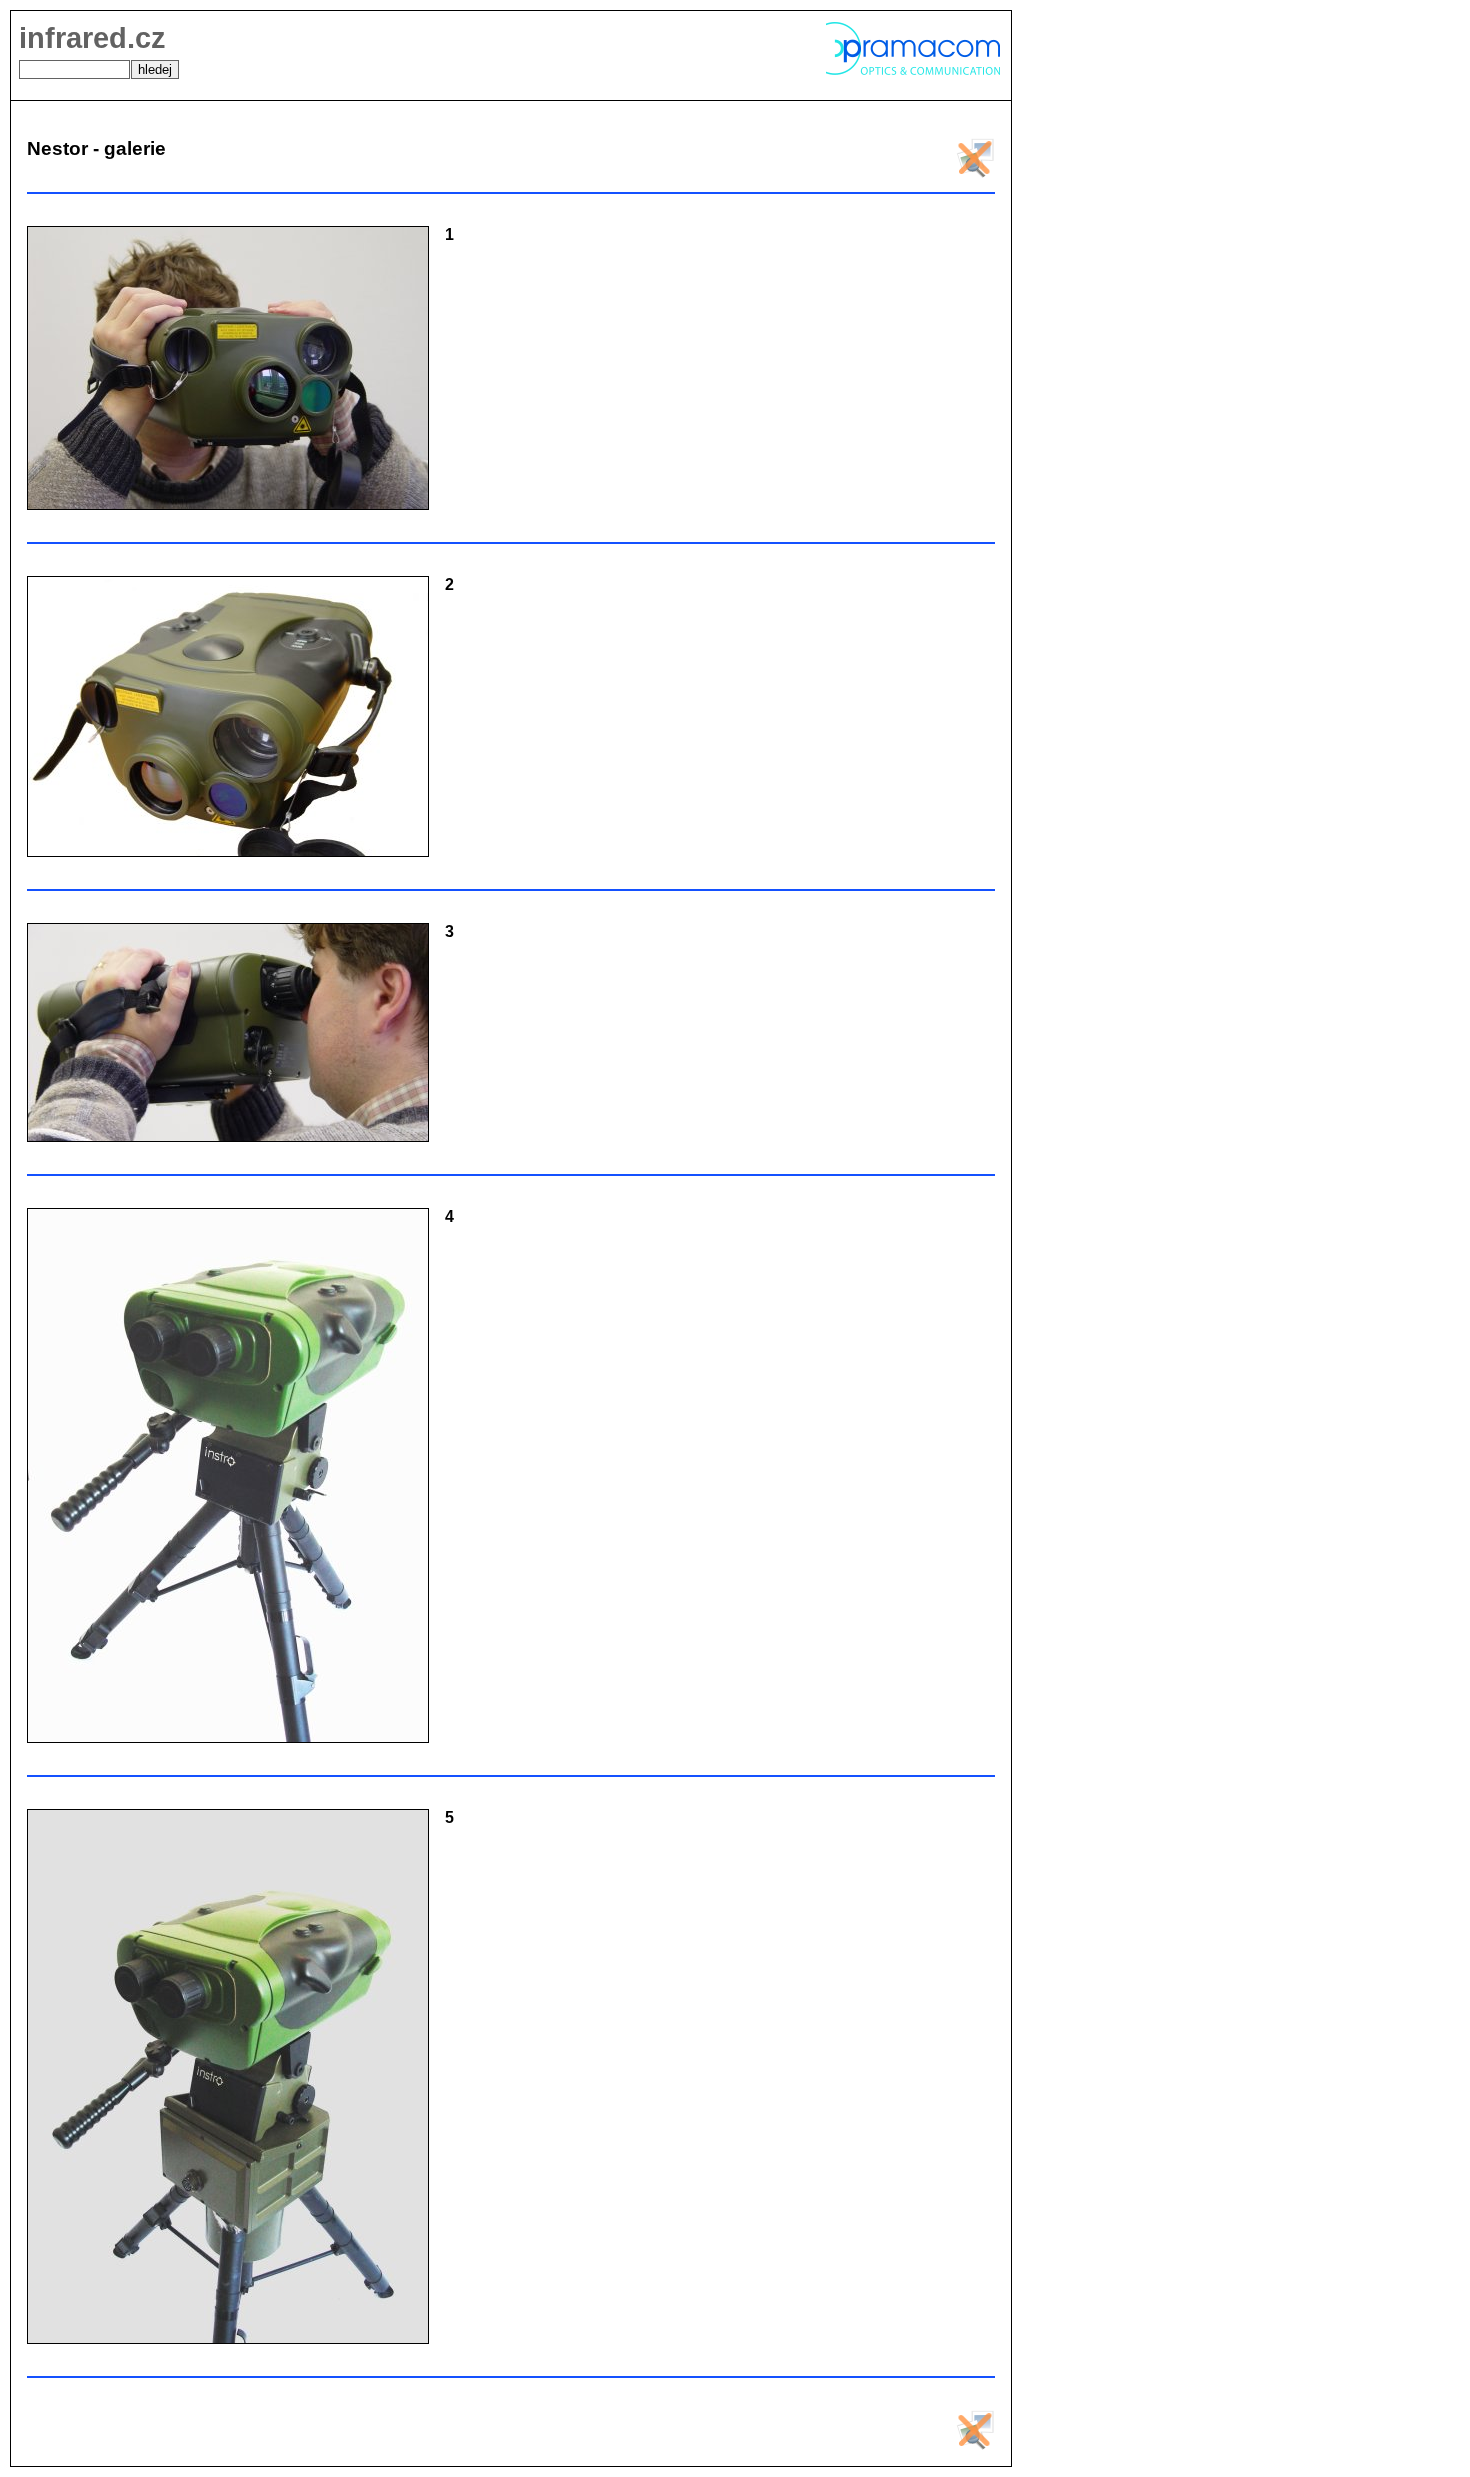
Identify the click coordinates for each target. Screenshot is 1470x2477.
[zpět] (975, 172)
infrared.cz (92, 38)
